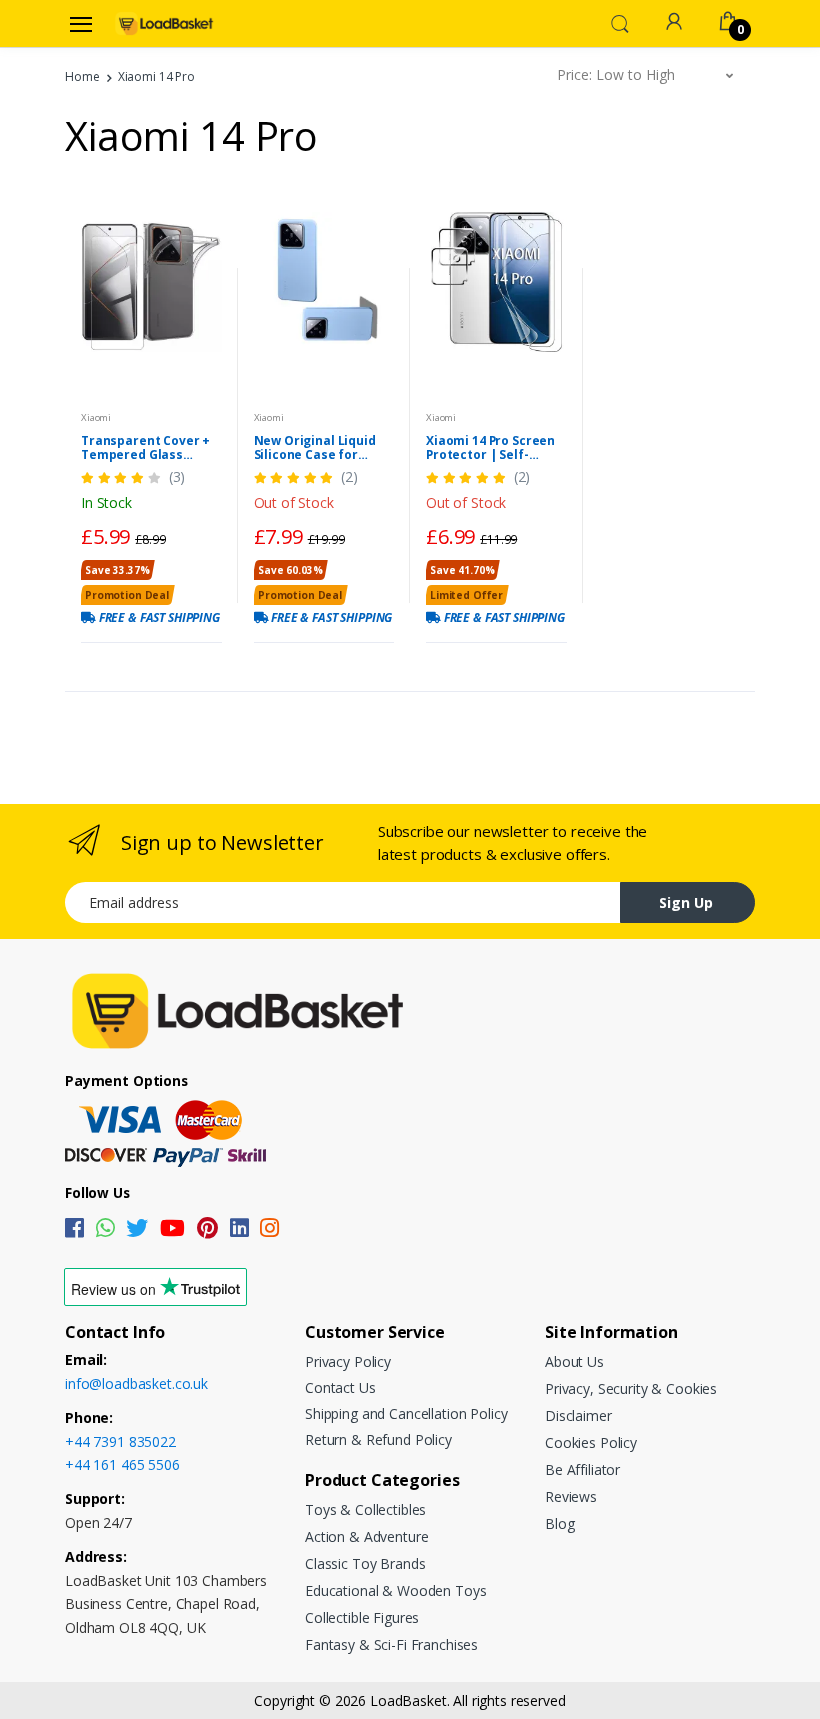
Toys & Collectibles (365, 1509)
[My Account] (674, 21)
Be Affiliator (582, 1469)
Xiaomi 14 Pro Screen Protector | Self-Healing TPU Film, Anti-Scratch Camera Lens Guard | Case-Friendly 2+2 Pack (496, 448)
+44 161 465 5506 (122, 1464)
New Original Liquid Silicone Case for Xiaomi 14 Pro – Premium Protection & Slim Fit (323, 448)
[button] (620, 22)
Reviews (571, 1496)
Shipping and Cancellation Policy (406, 1413)
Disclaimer (578, 1415)
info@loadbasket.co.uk (136, 1383)
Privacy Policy (348, 1361)
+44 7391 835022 (120, 1441)
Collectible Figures (362, 1617)
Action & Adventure (366, 1536)
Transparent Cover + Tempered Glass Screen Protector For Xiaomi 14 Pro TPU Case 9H (146, 448)
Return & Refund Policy (378, 1439)
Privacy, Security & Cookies (631, 1388)
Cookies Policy (591, 1442)
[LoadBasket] (164, 23)
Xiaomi (96, 417)
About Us (574, 1361)
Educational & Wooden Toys (395, 1590)
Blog (559, 1523)
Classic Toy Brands (365, 1563)
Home (82, 76)
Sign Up (686, 902)
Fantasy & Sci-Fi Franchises (391, 1644)
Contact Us (340, 1387)
